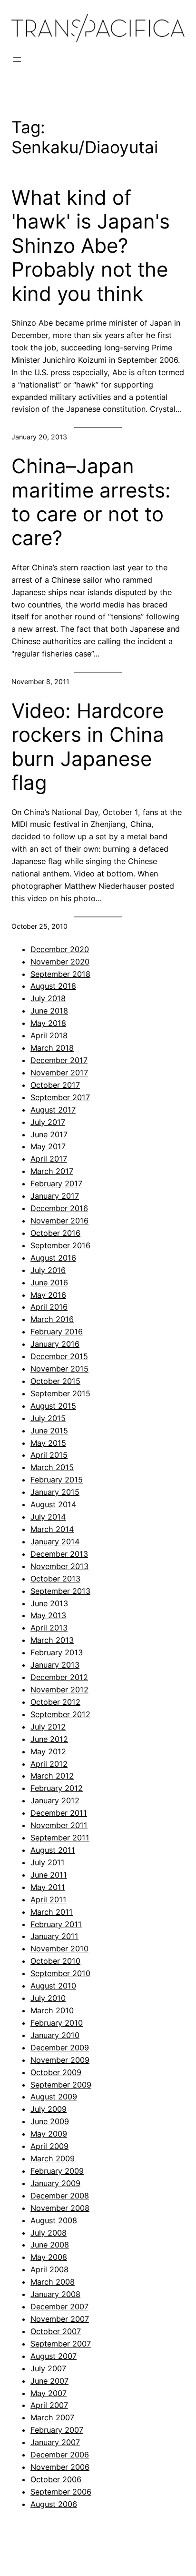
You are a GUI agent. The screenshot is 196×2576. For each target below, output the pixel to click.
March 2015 (52, 1467)
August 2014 (53, 1504)
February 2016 (57, 1332)
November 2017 (59, 1073)
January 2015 (55, 1492)
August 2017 (53, 1110)
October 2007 (56, 2331)
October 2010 (55, 1961)
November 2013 (59, 1566)
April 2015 (49, 1455)
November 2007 (60, 2319)
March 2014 (52, 1529)
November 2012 (59, 1690)
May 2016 (48, 1295)
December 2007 (59, 2307)
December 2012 (59, 1677)
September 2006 (61, 2492)
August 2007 (54, 2356)
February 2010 (57, 2023)
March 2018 (52, 1048)
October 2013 (55, 1579)
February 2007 (57, 2430)
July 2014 (48, 1517)
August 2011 (53, 1850)
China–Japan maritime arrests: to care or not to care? (91, 502)
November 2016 (59, 1221)
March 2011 (52, 1912)
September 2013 (60, 1591)
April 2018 (49, 1035)
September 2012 (60, 1714)
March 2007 (52, 2417)
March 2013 (52, 1640)
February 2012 (57, 1788)
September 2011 (60, 1838)
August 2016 (53, 1258)
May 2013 (48, 1615)
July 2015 (48, 1418)
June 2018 (49, 1011)
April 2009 (49, 2146)
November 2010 (59, 1949)
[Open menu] (17, 60)
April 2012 (49, 1764)
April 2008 (49, 2269)
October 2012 (55, 1702)
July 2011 (48, 1862)
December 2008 (60, 2196)
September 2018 (60, 974)
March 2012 (52, 1776)
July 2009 (49, 2109)
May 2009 (49, 2134)
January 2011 (54, 1936)
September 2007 (61, 2344)
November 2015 (59, 1369)
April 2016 (49, 1307)
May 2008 (49, 2257)
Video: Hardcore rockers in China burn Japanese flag (88, 747)
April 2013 (49, 1628)
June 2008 (50, 2245)
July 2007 (48, 2368)
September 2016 (60, 1245)
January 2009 (55, 2183)
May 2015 (48, 1443)
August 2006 (54, 2504)
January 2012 (55, 1800)
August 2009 (54, 2097)
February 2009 (57, 2171)
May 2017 (48, 1146)
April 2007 (49, 2405)
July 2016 (48, 1270)
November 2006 (60, 2467)
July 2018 (48, 998)
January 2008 (55, 2294)
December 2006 (60, 2455)
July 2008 (49, 2233)
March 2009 (53, 2158)
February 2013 (57, 1652)
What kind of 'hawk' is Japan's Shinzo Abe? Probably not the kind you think (91, 246)
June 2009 (50, 2121)
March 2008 (53, 2282)
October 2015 (55, 1381)
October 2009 (56, 2072)
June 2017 (49, 1134)
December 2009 (60, 2048)
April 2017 (49, 1159)
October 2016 (55, 1233)
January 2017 (55, 1196)
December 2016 (59, 1208)
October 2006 (56, 2479)
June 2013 (49, 1603)
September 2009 (61, 2085)
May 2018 (48, 1023)
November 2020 (60, 962)
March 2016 (52, 1319)
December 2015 (59, 1356)
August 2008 (54, 2220)
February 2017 (56, 1184)
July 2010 (48, 1998)
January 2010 (55, 2035)
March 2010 (52, 2010)
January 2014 (55, 1542)
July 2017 (48, 1122)
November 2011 (59, 1825)
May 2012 (48, 1751)
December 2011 (59, 1813)
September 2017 (60, 1097)
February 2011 (56, 1924)
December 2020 (60, 949)
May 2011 (48, 1887)
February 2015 (57, 1480)
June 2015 (49, 1431)
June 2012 (49, 1739)
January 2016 (55, 1344)
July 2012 (48, 1727)
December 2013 (59, 1554)
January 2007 (55, 2442)
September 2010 (60, 1973)
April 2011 (49, 1900)
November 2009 (60, 2060)
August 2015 (53, 1406)
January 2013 (55, 1665)
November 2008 (60, 2208)
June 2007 (49, 2381)
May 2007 (49, 2393)
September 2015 (60, 1393)
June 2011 (49, 1875)
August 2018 (53, 986)
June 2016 (49, 1283)
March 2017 (52, 1171)
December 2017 (59, 1060)
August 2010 (53, 1986)
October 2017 (55, 1085)
